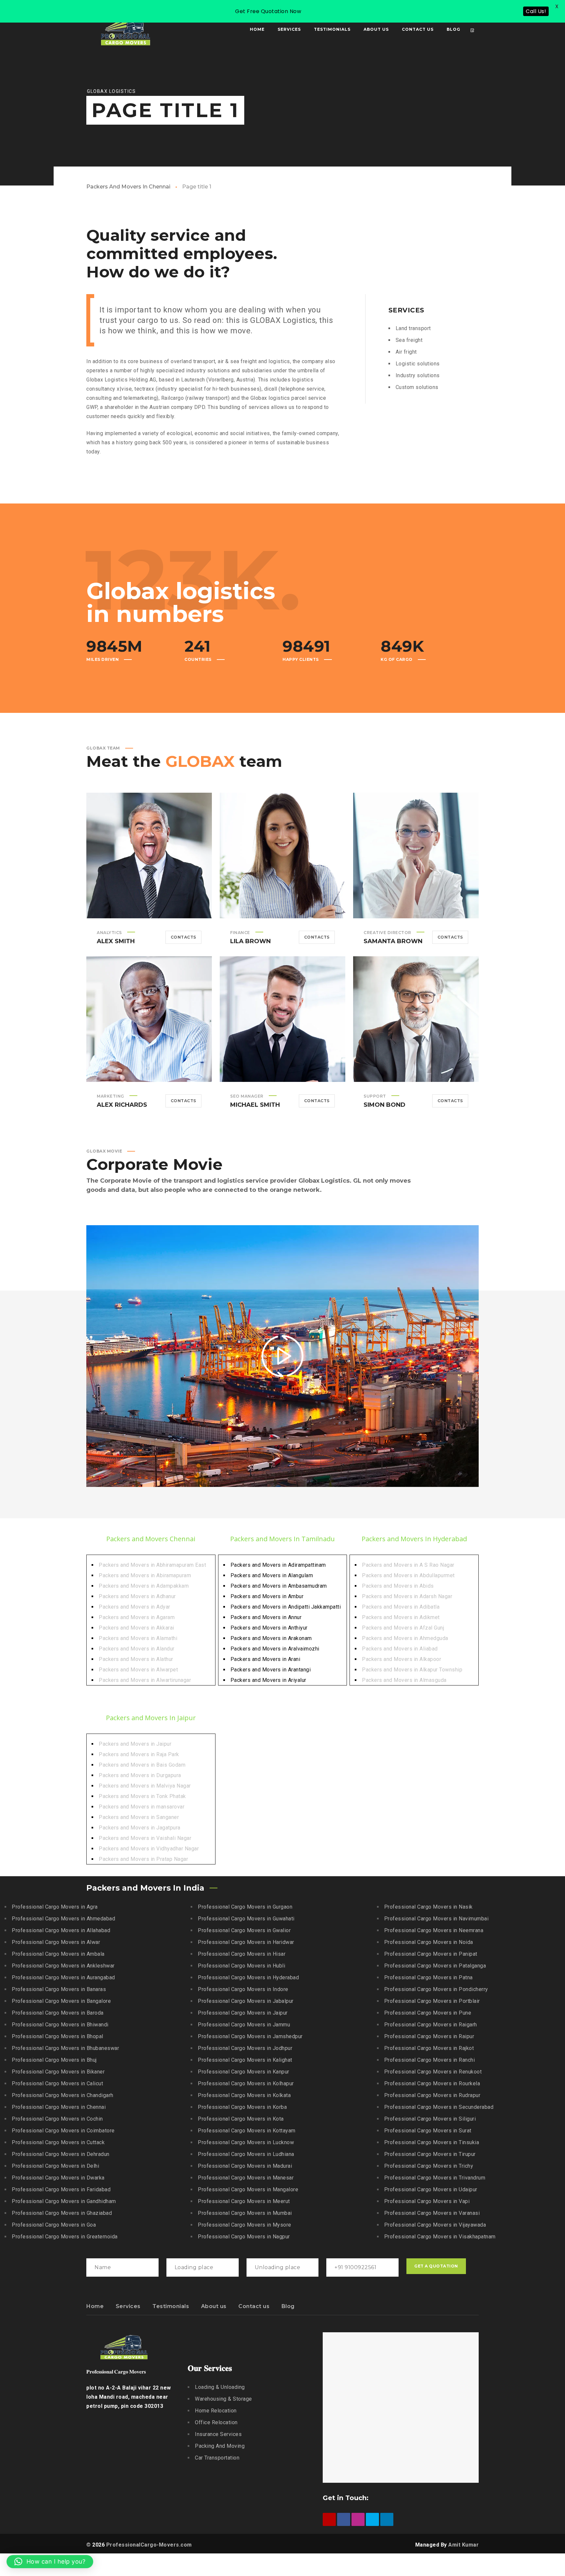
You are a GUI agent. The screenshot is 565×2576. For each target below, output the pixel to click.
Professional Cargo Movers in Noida (429, 1942)
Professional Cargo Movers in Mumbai (245, 2213)
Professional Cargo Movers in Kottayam (247, 2131)
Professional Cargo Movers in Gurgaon (245, 1907)
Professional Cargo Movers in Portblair (432, 2001)
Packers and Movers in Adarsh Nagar (407, 1596)
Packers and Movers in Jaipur (135, 1744)
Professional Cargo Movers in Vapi (427, 2201)
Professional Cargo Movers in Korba (242, 2107)
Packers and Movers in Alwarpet (138, 1670)
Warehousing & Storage (223, 2399)
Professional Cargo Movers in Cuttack (58, 2142)
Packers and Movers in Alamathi (138, 1638)
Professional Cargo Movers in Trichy (429, 2166)
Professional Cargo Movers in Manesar (246, 2178)
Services (128, 2306)
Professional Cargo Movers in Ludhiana (246, 2154)
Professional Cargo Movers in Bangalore (61, 2001)
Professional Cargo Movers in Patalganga (435, 1966)
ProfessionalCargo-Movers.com (149, 2545)
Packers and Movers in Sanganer (139, 1817)
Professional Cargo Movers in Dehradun (61, 2154)
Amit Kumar (463, 2545)
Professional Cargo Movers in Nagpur (244, 2237)
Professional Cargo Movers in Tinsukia (432, 2142)
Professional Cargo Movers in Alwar (56, 1942)
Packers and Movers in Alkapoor (402, 1659)
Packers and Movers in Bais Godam (142, 1765)
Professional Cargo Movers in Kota (241, 2119)
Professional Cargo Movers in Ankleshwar (63, 1966)
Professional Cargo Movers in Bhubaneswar (65, 2048)
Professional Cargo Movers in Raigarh (431, 2025)
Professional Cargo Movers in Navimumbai (437, 1919)
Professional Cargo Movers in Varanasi (432, 2213)
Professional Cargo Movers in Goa (54, 2225)
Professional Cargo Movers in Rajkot (429, 2048)
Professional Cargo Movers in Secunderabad (439, 2107)
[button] (50, 2562)
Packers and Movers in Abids (398, 1586)
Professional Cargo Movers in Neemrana (434, 1930)
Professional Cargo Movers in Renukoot (433, 2072)
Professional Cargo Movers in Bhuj (54, 2060)
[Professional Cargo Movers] (126, 29)
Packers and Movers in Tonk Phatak (142, 1796)
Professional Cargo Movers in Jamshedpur (250, 2036)
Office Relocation (216, 2422)
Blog (288, 2306)
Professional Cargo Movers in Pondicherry (436, 1989)
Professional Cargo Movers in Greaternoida (65, 2237)
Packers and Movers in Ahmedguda (405, 1638)
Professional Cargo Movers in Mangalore (248, 2189)
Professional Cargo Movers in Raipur (429, 2036)
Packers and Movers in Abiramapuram (145, 1575)
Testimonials (171, 2306)
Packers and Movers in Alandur (137, 1649)
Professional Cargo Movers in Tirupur (430, 2154)
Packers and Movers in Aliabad (400, 1649)
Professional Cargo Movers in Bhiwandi (60, 2025)
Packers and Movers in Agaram (137, 1617)
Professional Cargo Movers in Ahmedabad (63, 1919)
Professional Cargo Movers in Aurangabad (63, 1977)
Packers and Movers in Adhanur (137, 1596)
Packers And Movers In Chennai (128, 187)
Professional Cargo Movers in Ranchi (430, 2060)
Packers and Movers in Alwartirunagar (145, 1680)
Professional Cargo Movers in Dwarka (58, 2178)
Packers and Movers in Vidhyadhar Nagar (149, 1849)
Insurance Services (218, 2434)
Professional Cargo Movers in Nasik (428, 1907)
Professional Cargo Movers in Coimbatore (63, 2131)
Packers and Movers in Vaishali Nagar (145, 1838)
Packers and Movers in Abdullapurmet (408, 1575)
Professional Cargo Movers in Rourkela (432, 2083)
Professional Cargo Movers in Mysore (245, 2225)
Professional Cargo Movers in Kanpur (244, 2072)
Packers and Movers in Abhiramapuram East (152, 1565)
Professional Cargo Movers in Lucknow (246, 2142)
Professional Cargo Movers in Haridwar (246, 1942)
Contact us (254, 2306)
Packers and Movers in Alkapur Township (412, 1670)
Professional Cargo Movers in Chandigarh (63, 2095)
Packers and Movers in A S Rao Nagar (408, 1565)
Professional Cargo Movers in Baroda (58, 2013)
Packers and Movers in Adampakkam (144, 1586)
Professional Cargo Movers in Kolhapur (246, 2083)
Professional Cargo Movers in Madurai (245, 2166)
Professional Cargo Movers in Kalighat (245, 2060)
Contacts (183, 937)
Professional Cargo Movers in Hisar (242, 1954)
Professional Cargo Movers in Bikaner (58, 2072)
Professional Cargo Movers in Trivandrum (435, 2178)
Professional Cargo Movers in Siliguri (430, 2119)
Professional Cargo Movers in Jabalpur (246, 2001)
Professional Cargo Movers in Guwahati (246, 1919)
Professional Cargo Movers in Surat (428, 2131)
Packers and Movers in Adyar (135, 1607)
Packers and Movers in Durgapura (140, 1775)
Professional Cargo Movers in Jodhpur (245, 2048)
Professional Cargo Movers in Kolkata (244, 2095)
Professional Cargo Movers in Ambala (58, 1954)
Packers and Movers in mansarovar (142, 1807)
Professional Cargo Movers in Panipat (431, 1954)
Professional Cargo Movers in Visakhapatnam (440, 2237)
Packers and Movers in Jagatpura (140, 1828)
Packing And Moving (220, 2446)
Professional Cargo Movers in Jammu (244, 2025)
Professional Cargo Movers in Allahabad (61, 1930)
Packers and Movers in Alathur (136, 1659)
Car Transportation (217, 2458)
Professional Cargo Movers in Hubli (241, 1966)
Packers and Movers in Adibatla (401, 1607)
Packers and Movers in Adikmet (401, 1617)
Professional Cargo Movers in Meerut (244, 2201)
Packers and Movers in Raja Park (139, 1754)
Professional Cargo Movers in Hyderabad (248, 1977)
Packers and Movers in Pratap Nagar (143, 1859)
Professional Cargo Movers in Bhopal (58, 2036)
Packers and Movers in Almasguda (404, 1680)
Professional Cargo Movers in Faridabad (61, 2189)
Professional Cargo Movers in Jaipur (243, 2013)
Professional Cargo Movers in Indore (243, 1989)
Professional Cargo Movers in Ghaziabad (62, 2213)
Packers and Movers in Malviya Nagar (145, 1786)
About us (214, 2306)
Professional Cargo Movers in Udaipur (431, 2189)
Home (95, 2306)
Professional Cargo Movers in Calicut (57, 2083)
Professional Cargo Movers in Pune (428, 2013)
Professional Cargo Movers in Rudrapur (432, 2095)
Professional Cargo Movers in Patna (428, 1977)
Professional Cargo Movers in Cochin (57, 2119)
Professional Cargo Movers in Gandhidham (64, 2201)
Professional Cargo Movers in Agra (55, 1907)
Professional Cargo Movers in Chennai (59, 2107)
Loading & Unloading (220, 2387)
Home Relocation (216, 2411)
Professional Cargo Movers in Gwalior (244, 1930)
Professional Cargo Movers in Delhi (55, 2166)
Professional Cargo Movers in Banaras (59, 1989)
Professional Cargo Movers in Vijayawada (435, 2225)
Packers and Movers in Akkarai (137, 1628)
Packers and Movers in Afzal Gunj (403, 1628)
